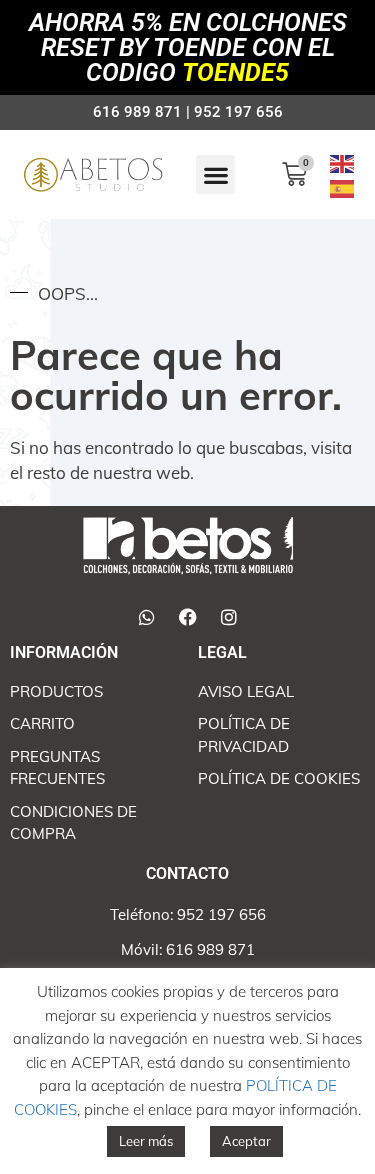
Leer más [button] (146, 1141)
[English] (343, 161)
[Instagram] (229, 617)
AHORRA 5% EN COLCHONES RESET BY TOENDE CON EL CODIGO (188, 47)
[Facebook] (188, 617)
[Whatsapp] (147, 617)
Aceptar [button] (246, 1141)
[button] (215, 174)
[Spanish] (343, 187)
